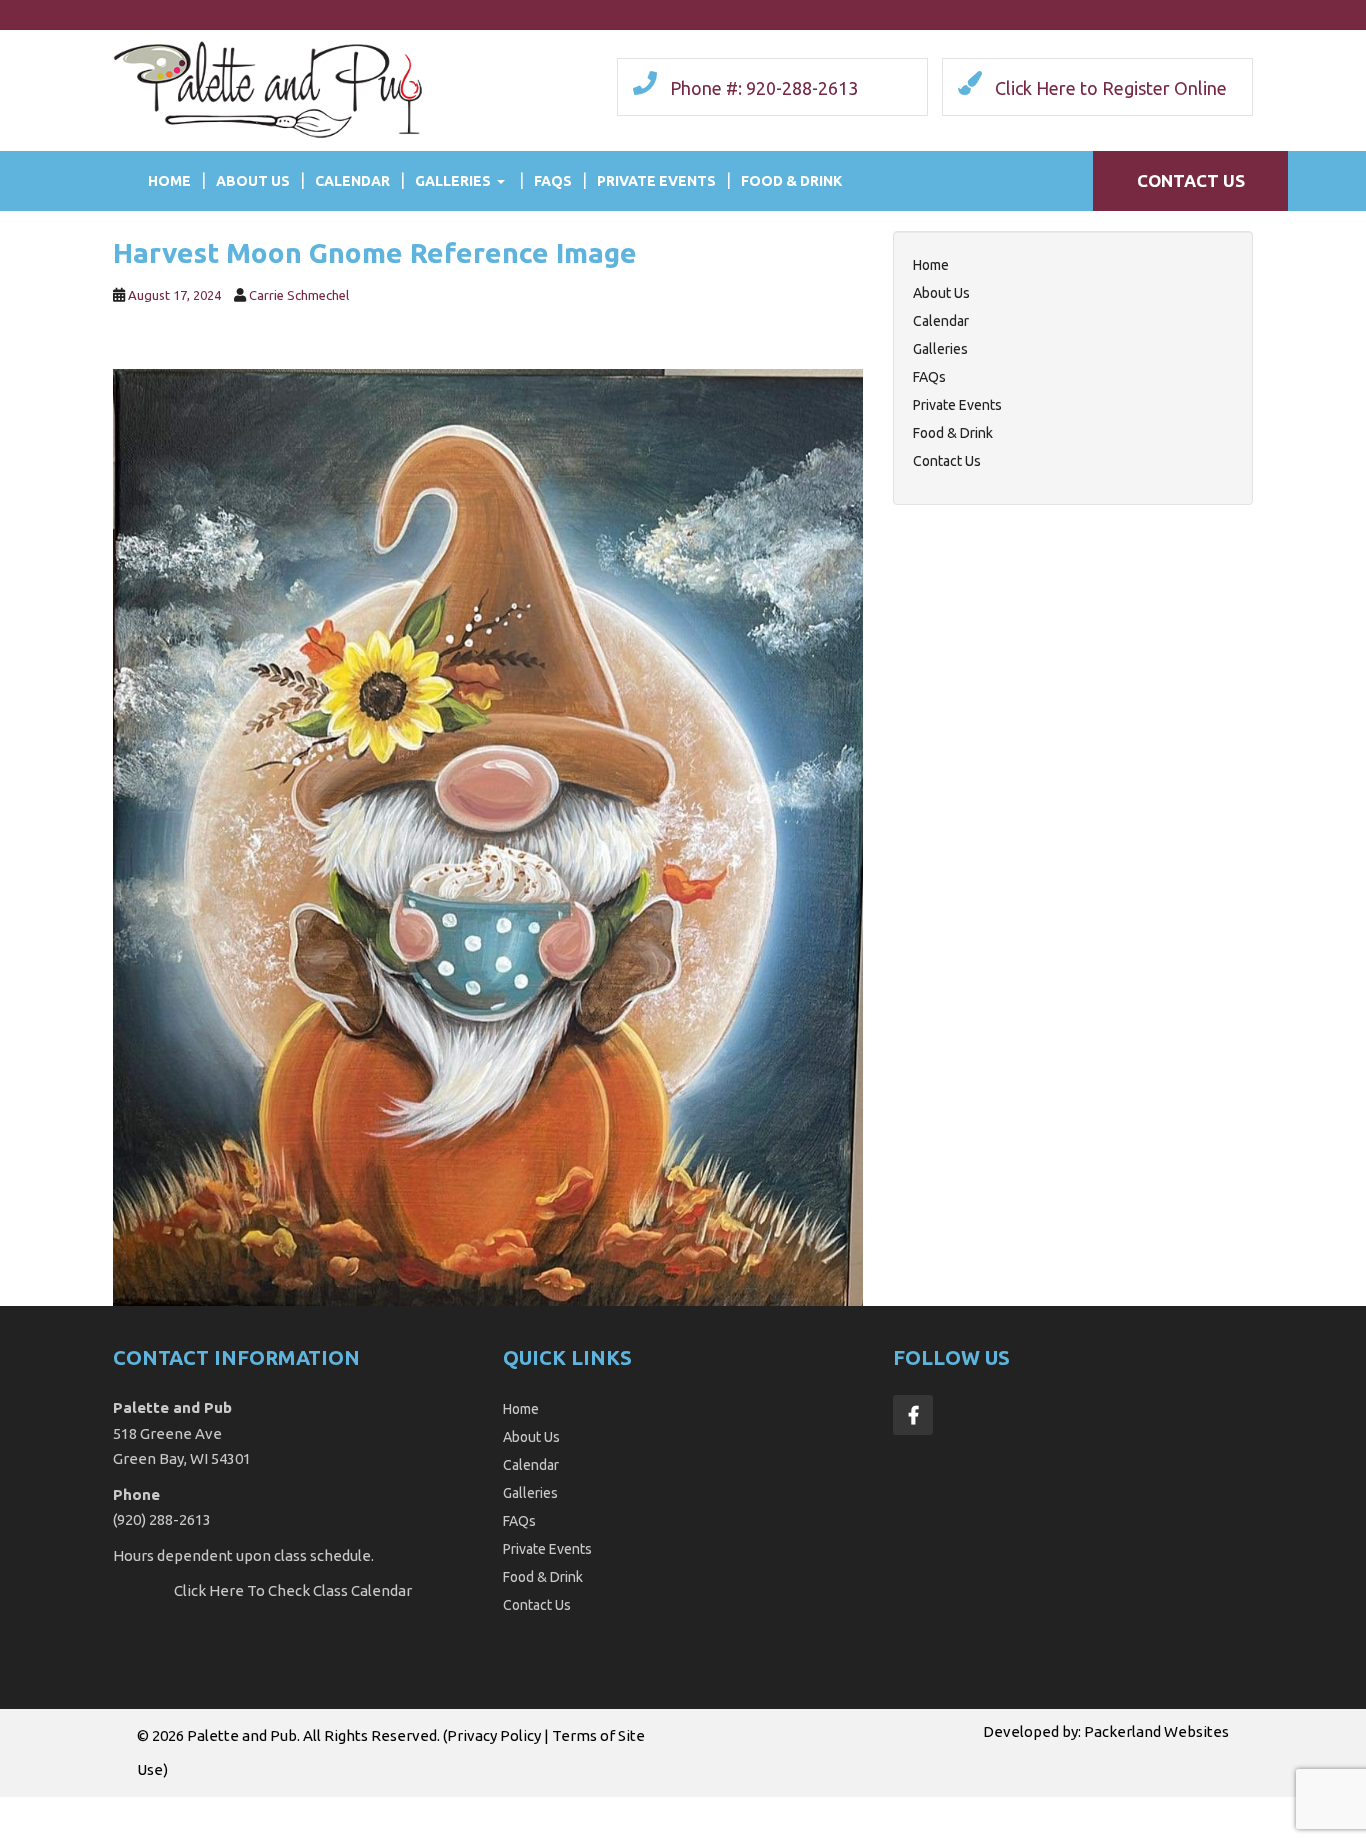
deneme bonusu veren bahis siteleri (217, 1808)
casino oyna (541, 1808)
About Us (253, 181)
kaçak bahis (386, 1808)
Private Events (656, 181)
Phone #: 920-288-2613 (764, 88)
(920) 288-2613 (162, 1519)
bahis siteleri (45, 1808)
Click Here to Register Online (1111, 88)
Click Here (209, 1590)
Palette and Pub (242, 1735)
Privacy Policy (494, 1735)
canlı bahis (708, 1808)
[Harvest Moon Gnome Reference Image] (488, 836)
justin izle (463, 1808)
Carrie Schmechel (299, 295)
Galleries (453, 181)
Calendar (352, 181)
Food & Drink (791, 181)
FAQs (553, 181)
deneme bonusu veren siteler (850, 1808)
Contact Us (1191, 180)
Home (169, 181)
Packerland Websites (1156, 1731)
